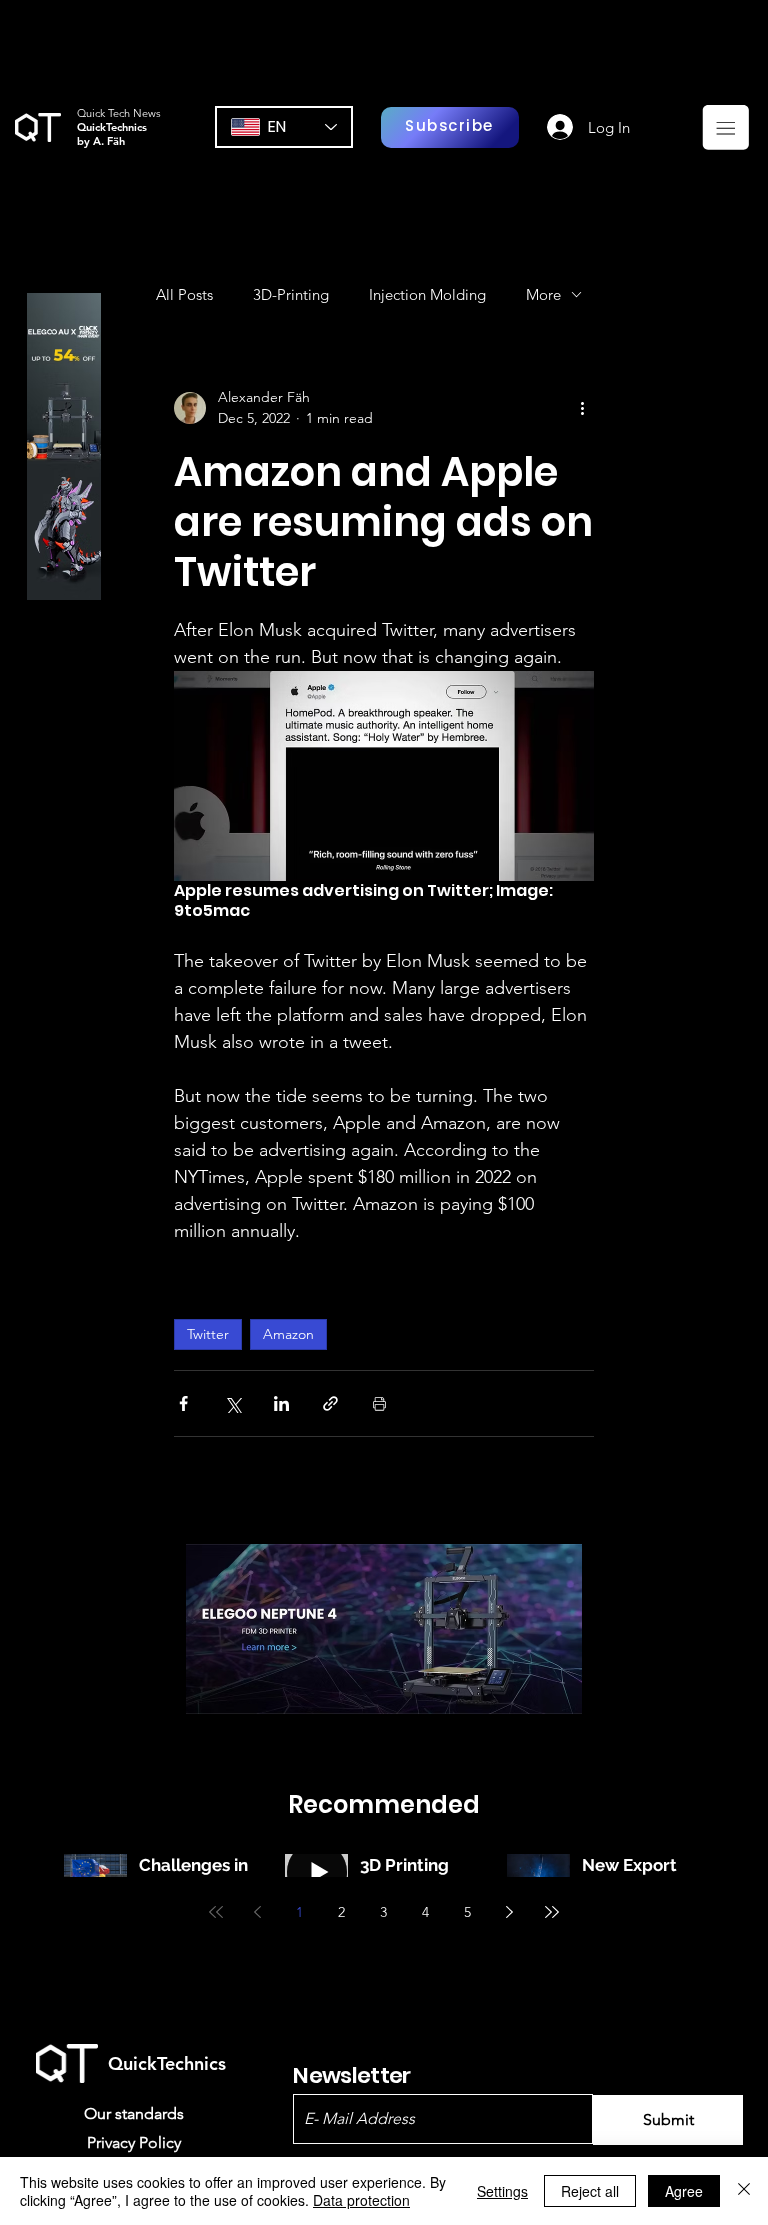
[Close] (744, 2191)
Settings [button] (502, 2191)
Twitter (208, 1334)
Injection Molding (427, 294)
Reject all (590, 2191)
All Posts (184, 294)
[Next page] (510, 1912)
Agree (684, 2191)
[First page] (216, 1912)
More (543, 294)
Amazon (288, 1334)
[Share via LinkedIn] (281, 1403)
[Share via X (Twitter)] (232, 1403)
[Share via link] (330, 1403)
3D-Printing (291, 294)
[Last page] (552, 1912)
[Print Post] (379, 1403)
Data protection (361, 2200)
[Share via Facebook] (183, 1403)
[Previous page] (258, 1912)
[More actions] (582, 408)
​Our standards (134, 2113)
